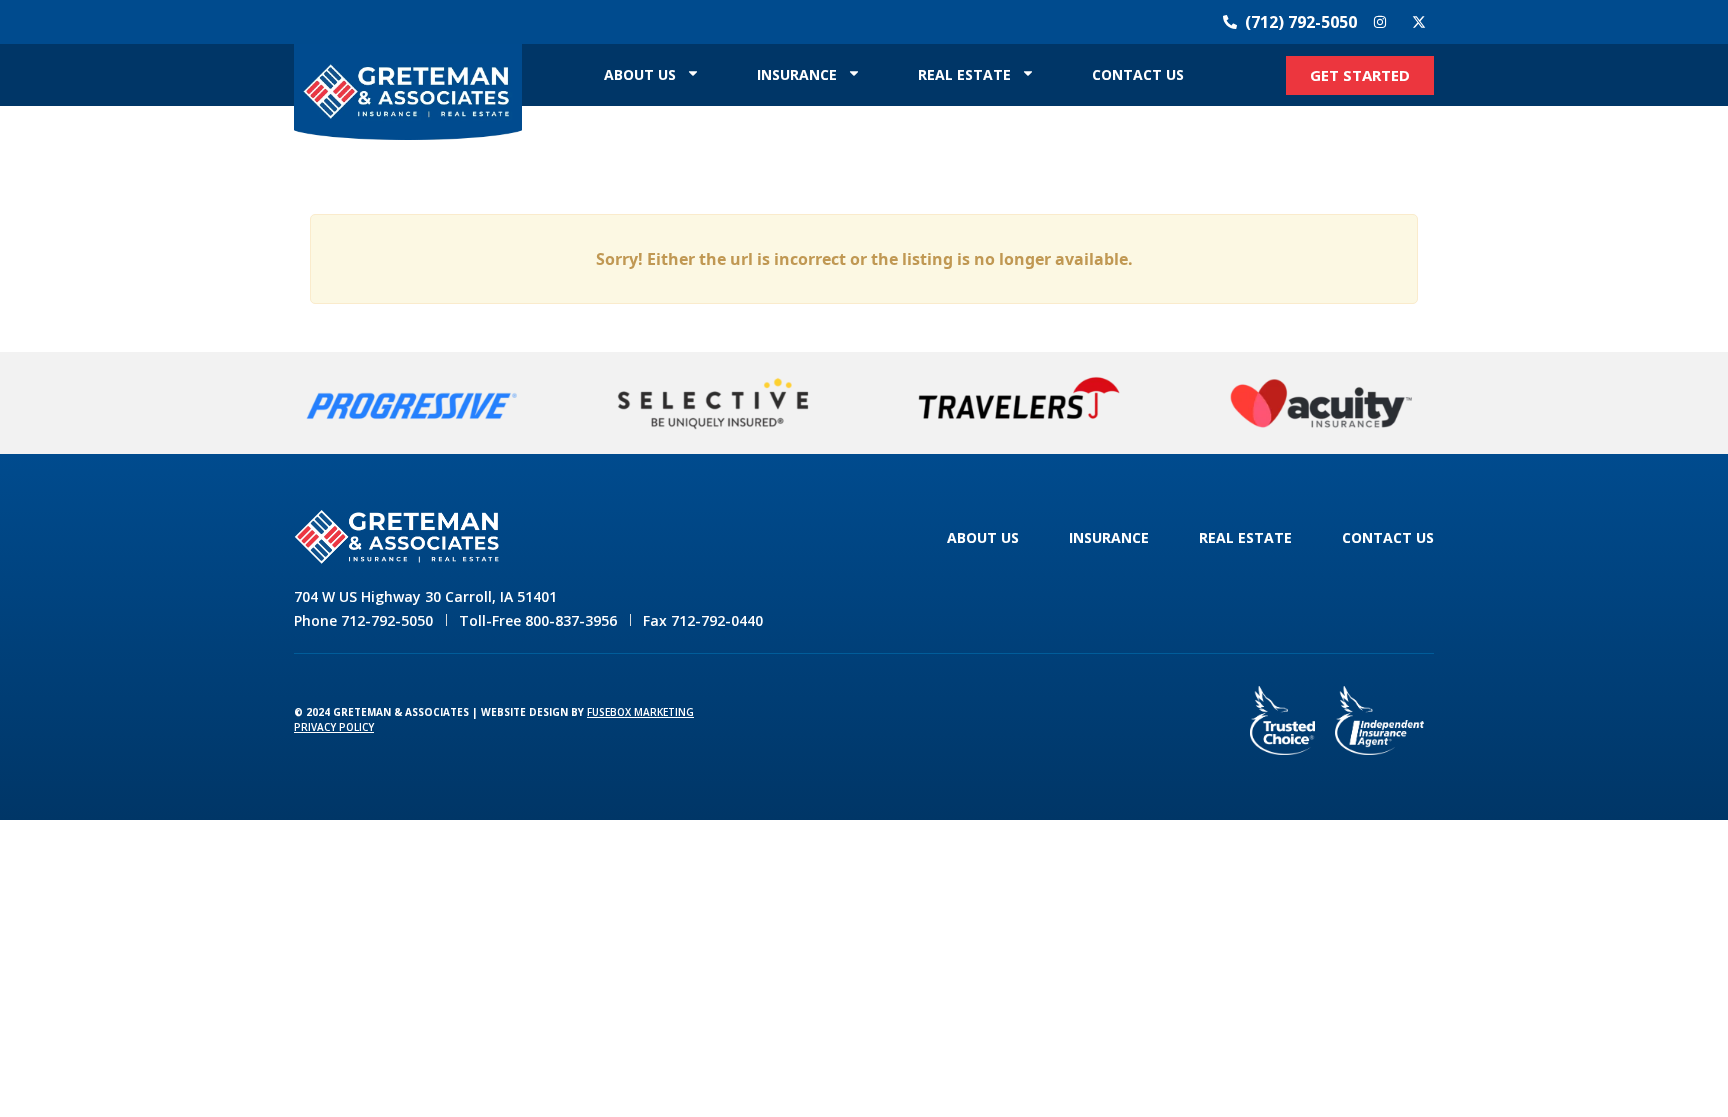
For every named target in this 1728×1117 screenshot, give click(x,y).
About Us (640, 74)
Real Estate (964, 74)
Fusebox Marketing (640, 712)
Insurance (797, 74)
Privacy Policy (334, 727)
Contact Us (1138, 74)
